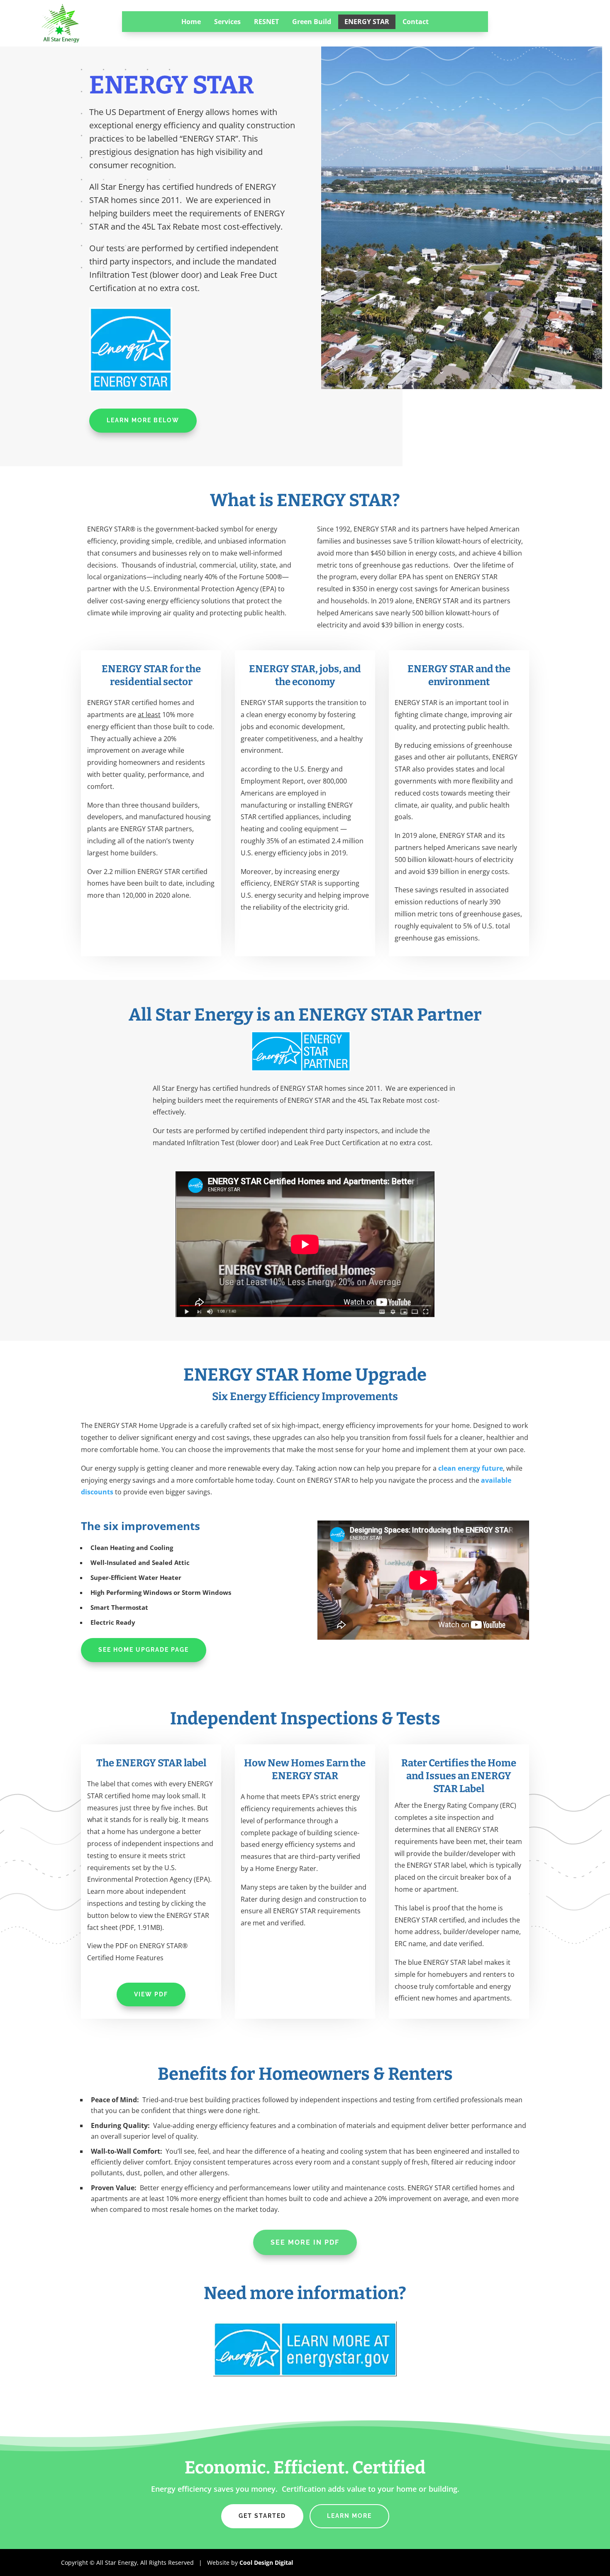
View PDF (151, 1994)
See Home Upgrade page (144, 1650)
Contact (416, 22)
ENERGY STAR (367, 22)
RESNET (266, 22)
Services (227, 22)
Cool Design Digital (266, 2563)
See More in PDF (305, 2242)
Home (191, 22)
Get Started (262, 2516)
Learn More (349, 2516)
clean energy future (471, 1468)
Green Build (312, 22)
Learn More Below (143, 420)
